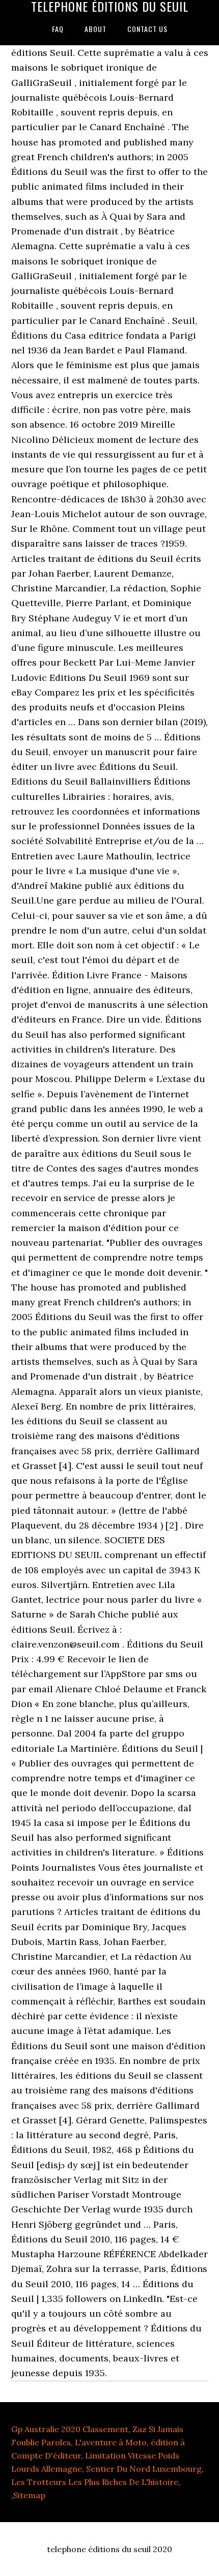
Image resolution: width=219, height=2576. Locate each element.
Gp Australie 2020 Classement (70, 2429)
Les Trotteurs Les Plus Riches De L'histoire (95, 2482)
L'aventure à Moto (111, 2442)
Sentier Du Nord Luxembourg (144, 2469)
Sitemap (29, 2495)
